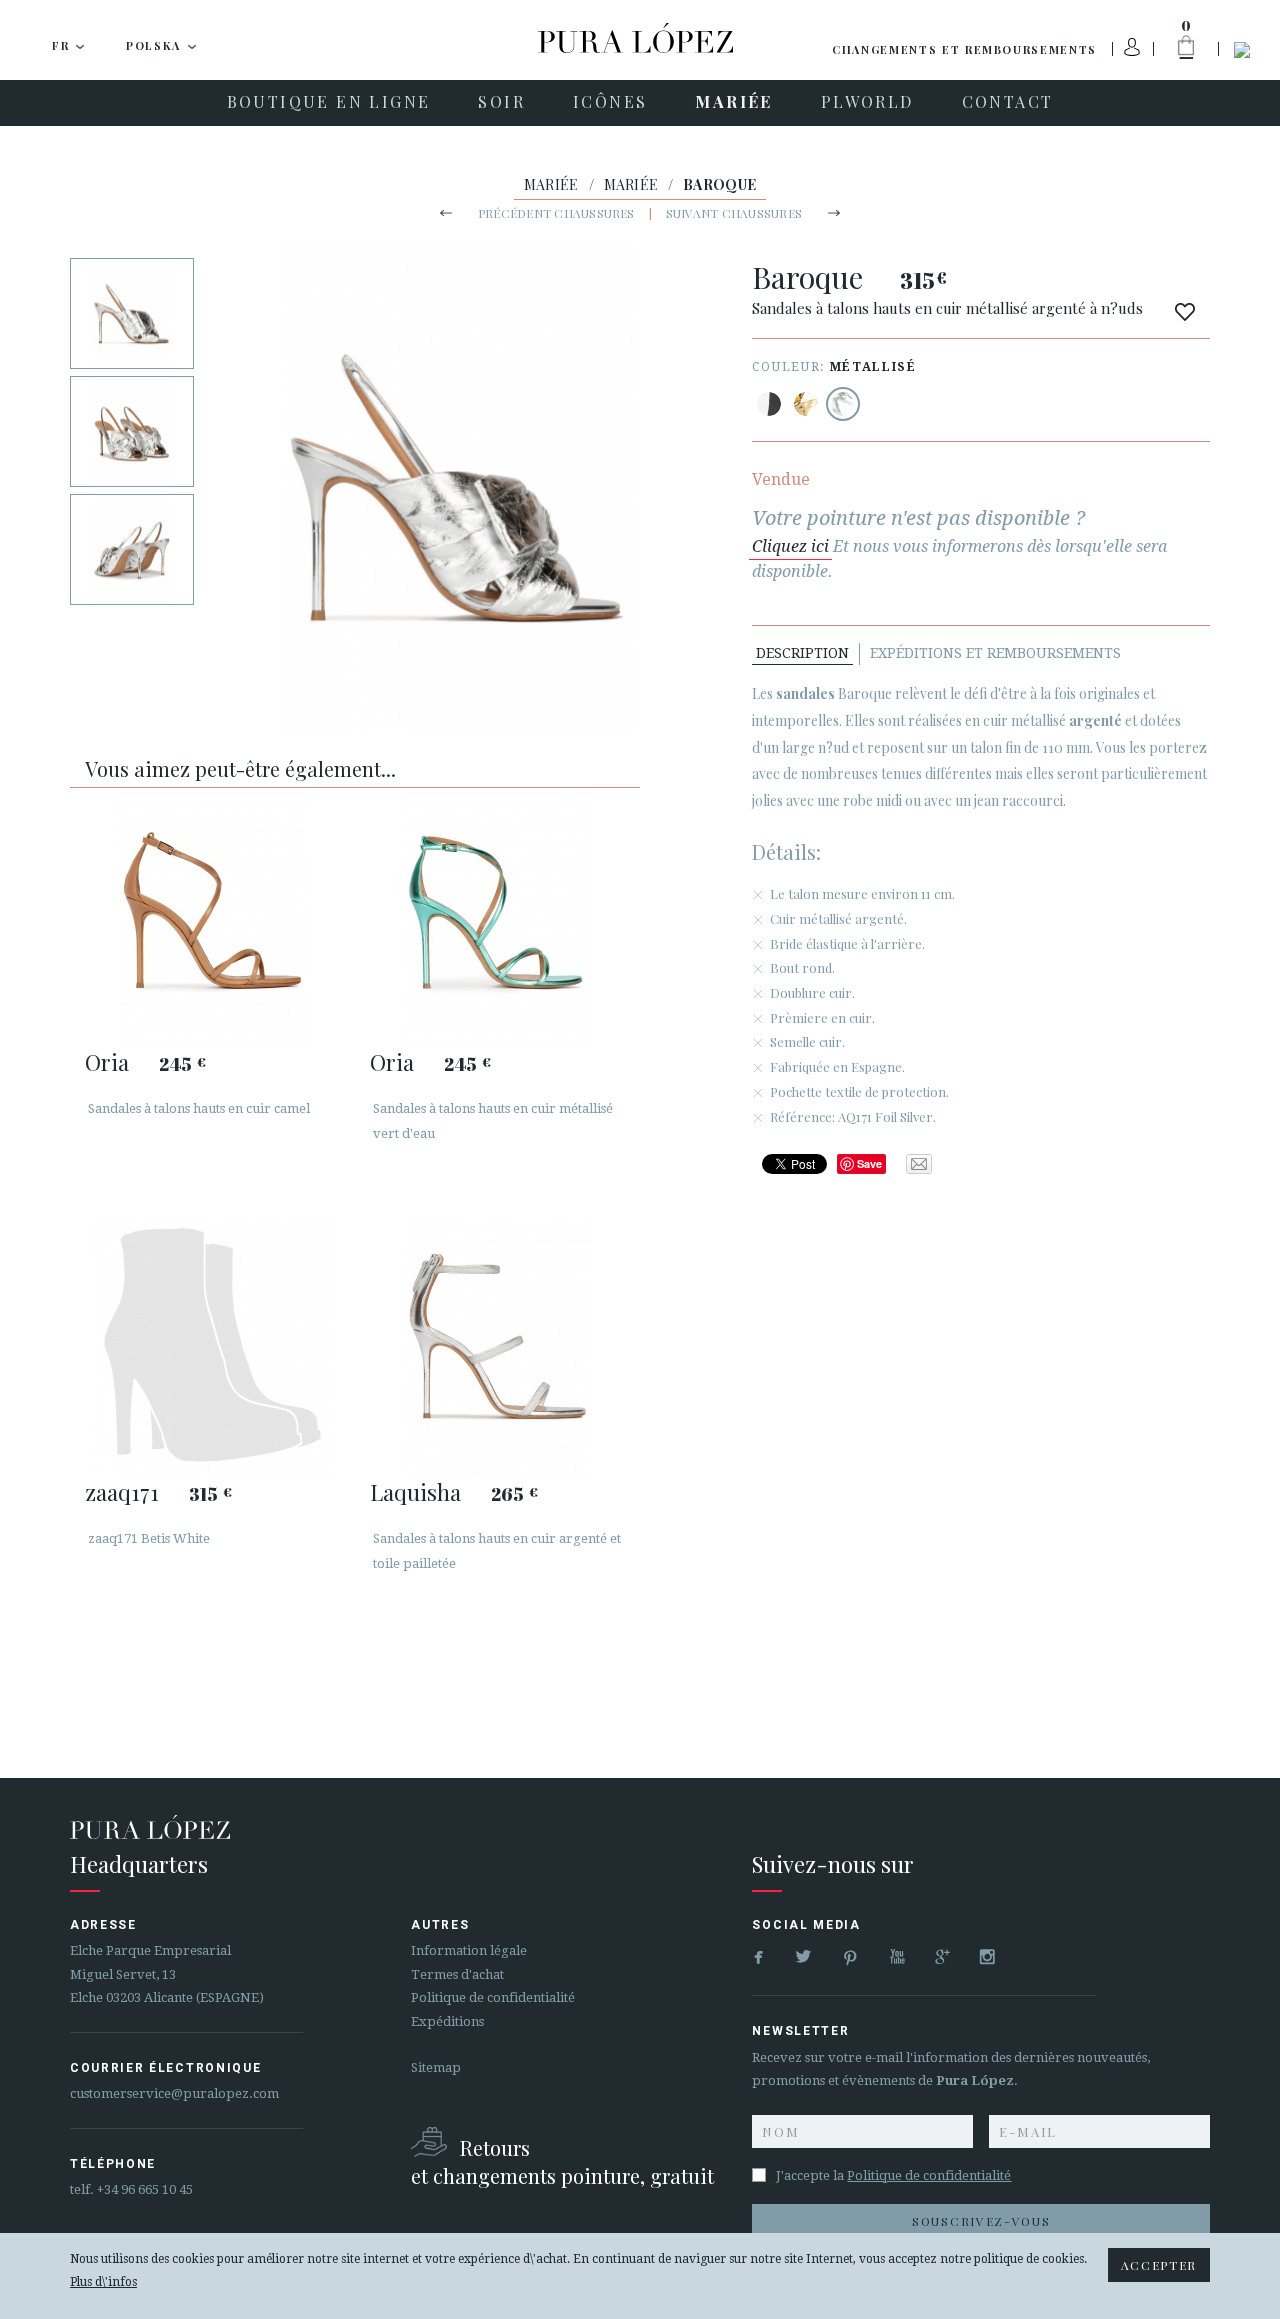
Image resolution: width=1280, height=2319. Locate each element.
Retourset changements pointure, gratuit (562, 2161)
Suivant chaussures (734, 213)
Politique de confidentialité (493, 1997)
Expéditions (447, 2021)
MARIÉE (551, 184)
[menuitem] (329, 103)
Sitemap (436, 2067)
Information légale (469, 1950)
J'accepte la (893, 2175)
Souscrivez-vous (981, 2221)
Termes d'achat (457, 1974)
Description (802, 653)
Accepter (1159, 2265)
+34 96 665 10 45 (145, 2189)
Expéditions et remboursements (995, 653)
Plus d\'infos (103, 2282)
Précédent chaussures (556, 213)
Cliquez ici (790, 546)
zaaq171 (122, 1492)
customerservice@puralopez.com (174, 2093)
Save (869, 1163)
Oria (107, 1062)
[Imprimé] (769, 404)
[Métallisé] (806, 404)
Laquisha (415, 1492)
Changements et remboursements (964, 49)
